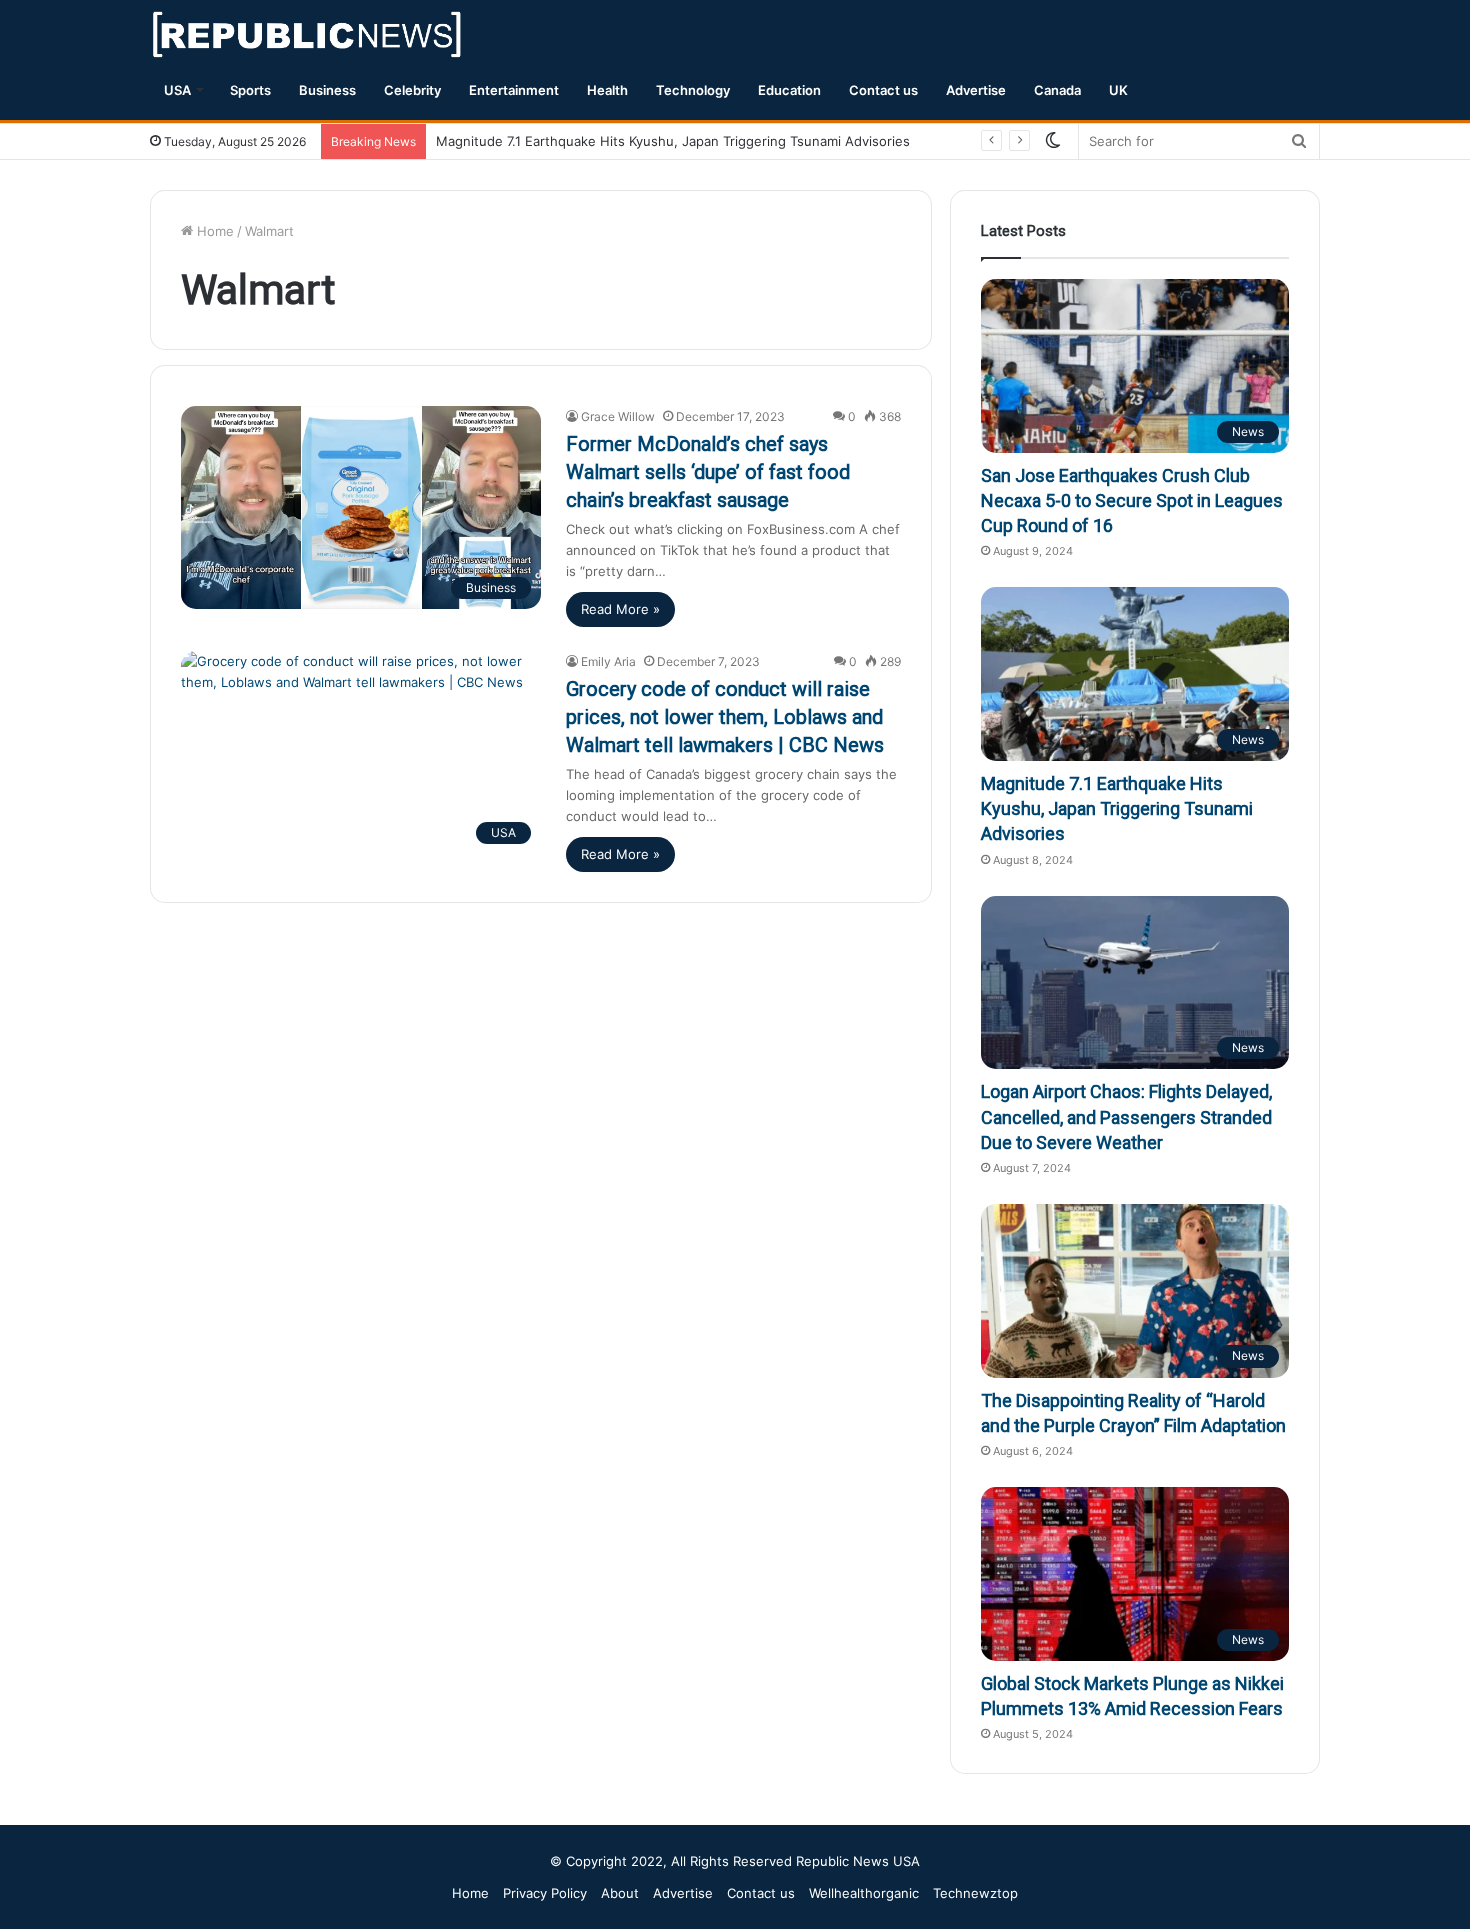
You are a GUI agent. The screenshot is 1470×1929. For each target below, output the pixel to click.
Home (213, 231)
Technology (693, 90)
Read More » (620, 609)
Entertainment (514, 90)
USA (177, 90)
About (620, 1893)
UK (1118, 90)
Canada (1057, 90)
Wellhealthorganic (864, 1893)
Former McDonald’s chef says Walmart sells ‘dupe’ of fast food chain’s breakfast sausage (708, 472)
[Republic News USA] (308, 34)
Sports (250, 90)
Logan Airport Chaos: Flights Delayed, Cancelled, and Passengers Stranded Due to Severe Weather (1126, 1116)
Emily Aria (608, 661)
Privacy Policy (545, 1893)
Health (607, 90)
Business (327, 90)
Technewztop (975, 1893)
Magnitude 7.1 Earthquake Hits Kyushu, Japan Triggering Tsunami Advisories (673, 141)
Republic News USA (858, 1861)
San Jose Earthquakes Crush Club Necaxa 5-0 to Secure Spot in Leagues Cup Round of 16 (1132, 500)
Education (789, 90)
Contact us (883, 90)
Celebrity (412, 90)
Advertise (976, 90)
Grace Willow (618, 416)
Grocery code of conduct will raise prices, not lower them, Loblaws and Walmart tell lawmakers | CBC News (725, 717)
